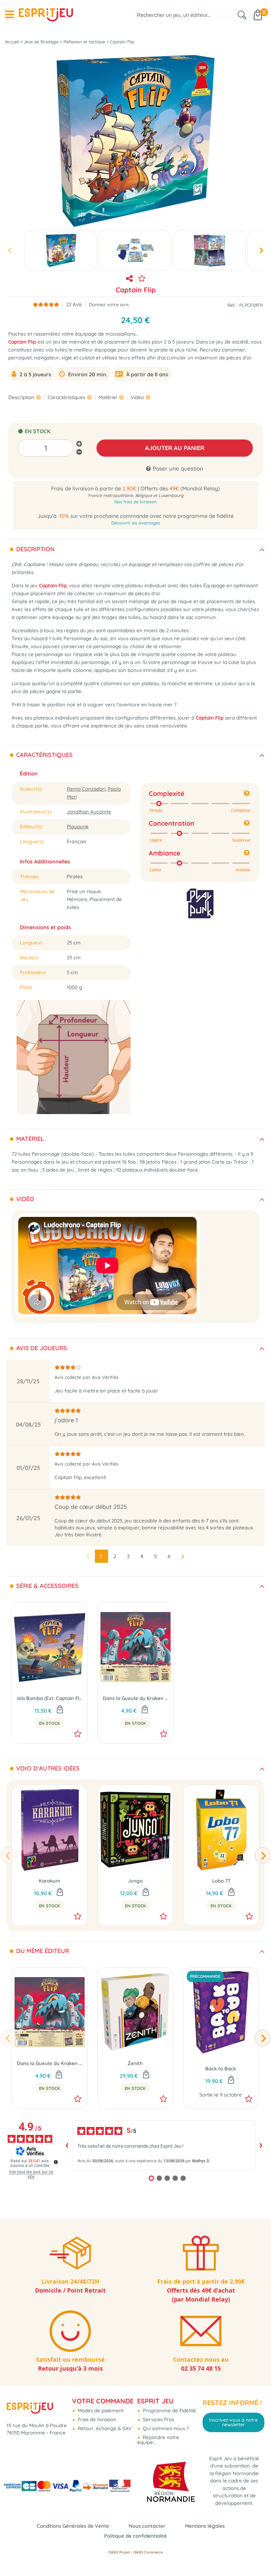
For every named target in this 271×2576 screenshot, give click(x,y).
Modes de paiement (100, 2410)
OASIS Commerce (148, 2552)
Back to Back (221, 2069)
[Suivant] (263, 1855)
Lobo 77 (221, 1881)
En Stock (50, 1723)
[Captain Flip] (61, 250)
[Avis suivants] (261, 2145)
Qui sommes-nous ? (165, 2428)
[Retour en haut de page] (258, 2556)
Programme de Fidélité (169, 2410)
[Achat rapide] (60, 1710)
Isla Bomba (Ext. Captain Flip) (50, 1698)
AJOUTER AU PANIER (175, 448)
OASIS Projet (119, 2552)
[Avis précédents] (67, 2145)
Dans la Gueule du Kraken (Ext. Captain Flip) (135, 1698)
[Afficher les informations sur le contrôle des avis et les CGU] (56, 2162)
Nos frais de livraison (135, 502)
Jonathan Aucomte (89, 812)
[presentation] (10, 250)
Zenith (135, 2063)
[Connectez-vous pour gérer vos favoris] (142, 278)
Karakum (49, 1881)
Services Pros (158, 2419)
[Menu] (9, 15)
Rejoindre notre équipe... (158, 2440)
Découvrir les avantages (136, 523)
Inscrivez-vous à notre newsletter (233, 2422)
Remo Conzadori (86, 789)
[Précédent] (8, 1855)
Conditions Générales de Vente (73, 2526)
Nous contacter (147, 2526)
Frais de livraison (96, 2419)
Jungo (135, 1881)
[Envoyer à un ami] (129, 278)
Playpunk (78, 827)
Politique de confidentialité (135, 2536)
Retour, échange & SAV (104, 2428)
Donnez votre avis (109, 304)
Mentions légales (205, 2526)
